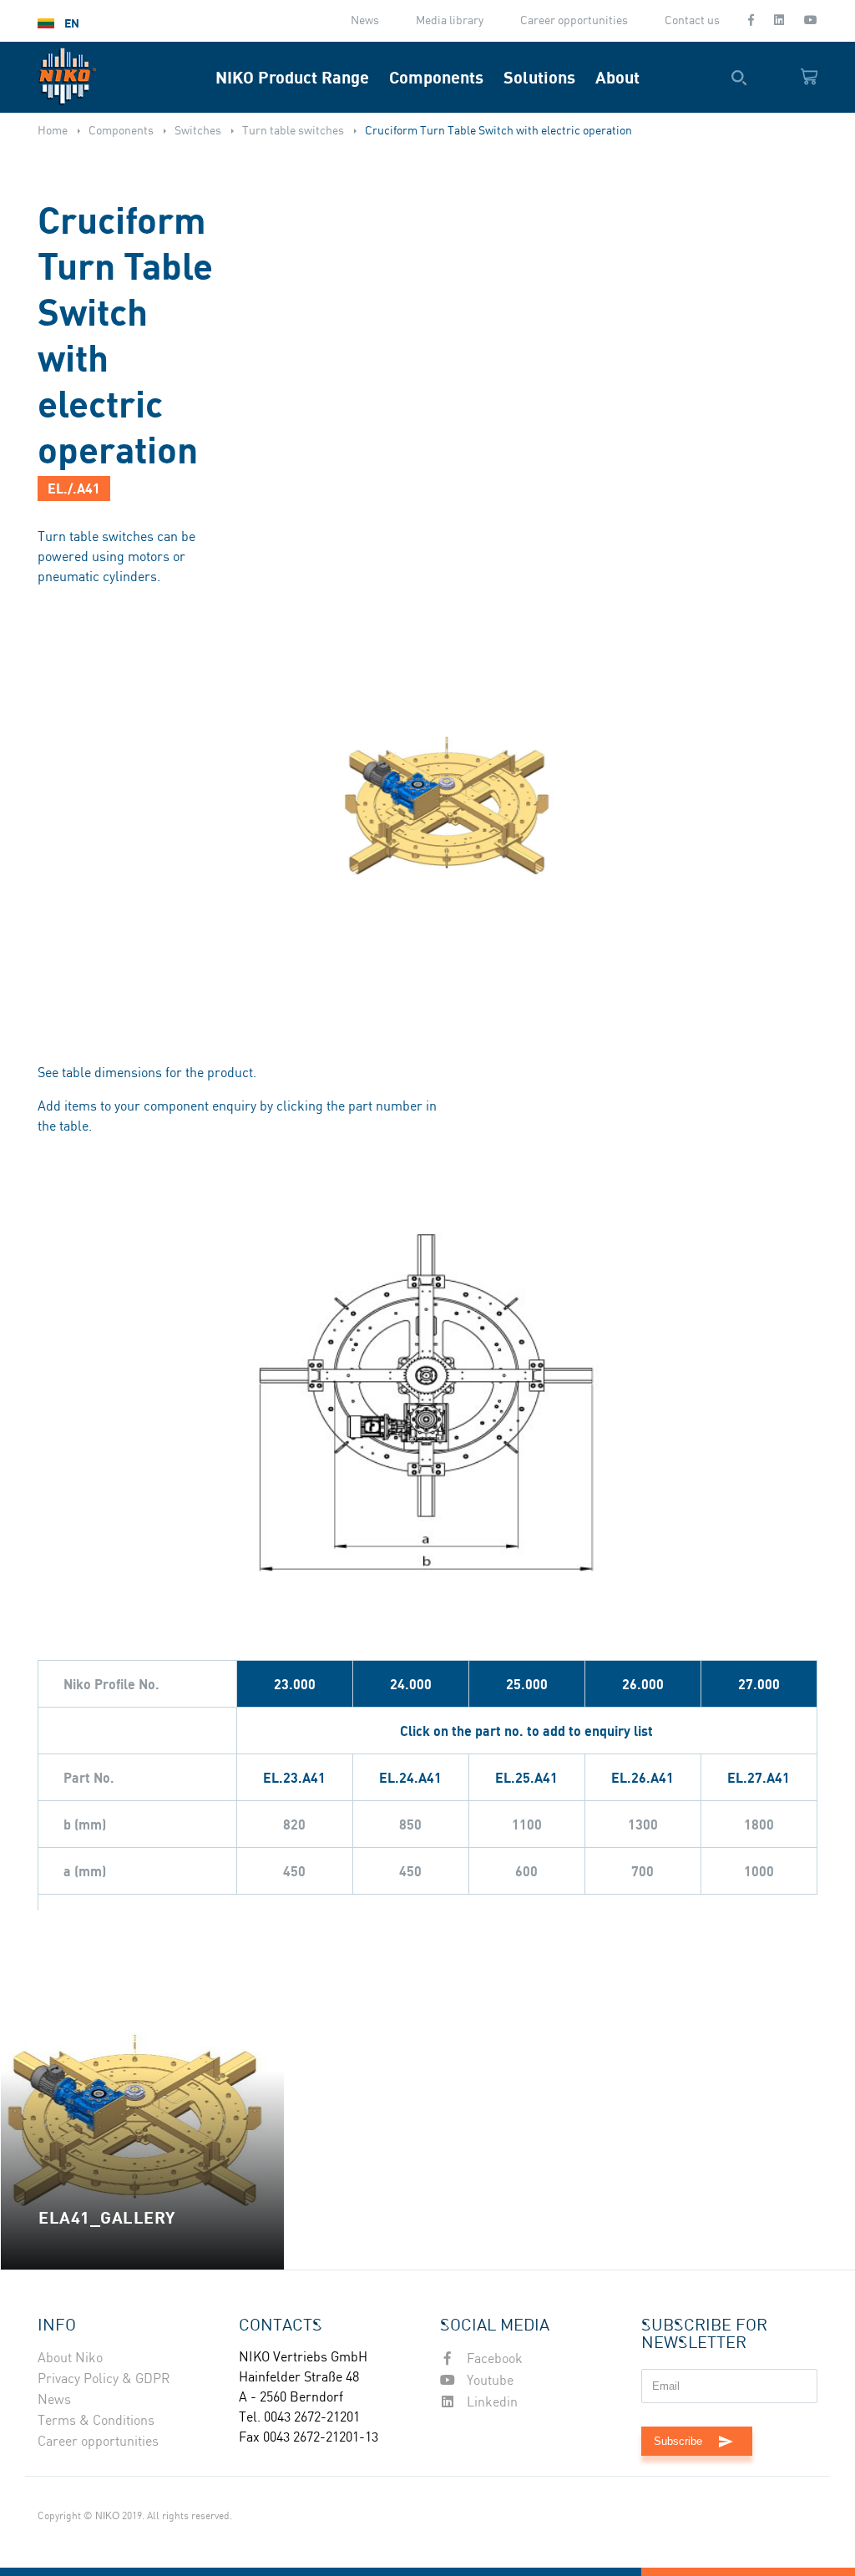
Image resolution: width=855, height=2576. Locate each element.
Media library (450, 21)
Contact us (692, 21)
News (365, 21)
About (617, 77)
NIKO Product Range (292, 77)
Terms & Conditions (96, 2421)
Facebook (493, 2359)
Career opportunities (574, 21)
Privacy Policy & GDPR (104, 2379)
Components (436, 77)
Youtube (488, 2381)
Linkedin (491, 2403)
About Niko (70, 2358)
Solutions (539, 77)
